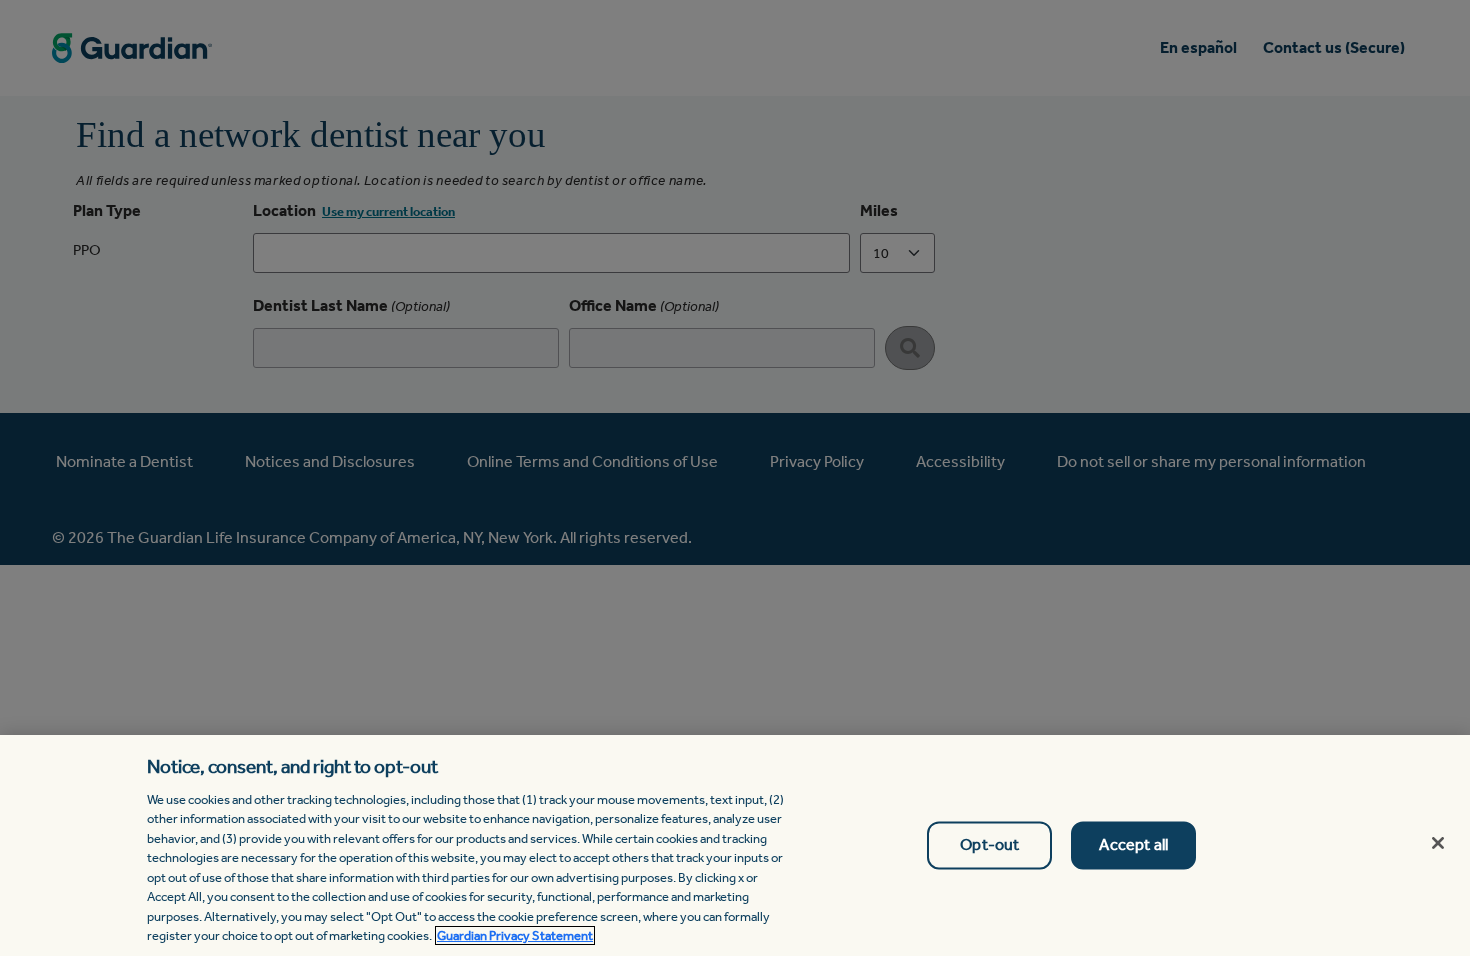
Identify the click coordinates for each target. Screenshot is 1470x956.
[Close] (1438, 843)
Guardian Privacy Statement (515, 935)
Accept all (1133, 845)
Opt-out (989, 845)
